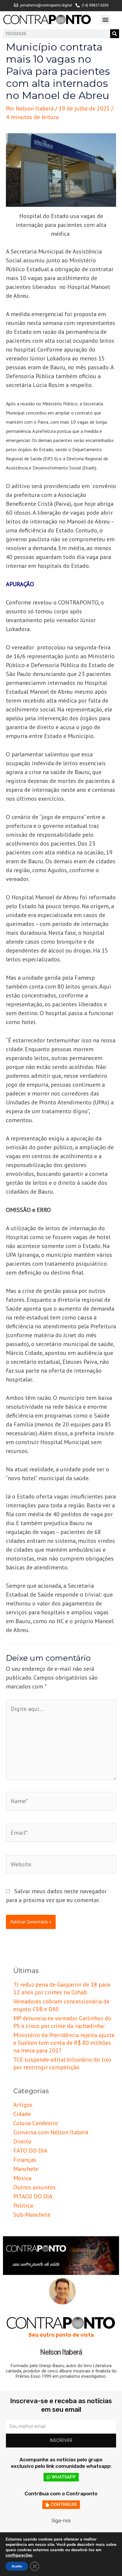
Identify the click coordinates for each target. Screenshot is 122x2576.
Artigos (23, 2105)
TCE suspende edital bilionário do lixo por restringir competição (62, 2063)
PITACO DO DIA (33, 2196)
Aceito (17, 2566)
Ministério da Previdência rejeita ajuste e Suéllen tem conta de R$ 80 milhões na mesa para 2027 (64, 2043)
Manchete (26, 2169)
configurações (19, 2555)
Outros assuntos (34, 2187)
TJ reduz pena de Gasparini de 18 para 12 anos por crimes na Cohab (62, 1988)
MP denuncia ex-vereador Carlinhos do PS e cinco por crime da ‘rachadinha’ (62, 2022)
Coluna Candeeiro (36, 2123)
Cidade (22, 2114)
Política (23, 2206)
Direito (22, 2141)
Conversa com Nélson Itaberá (51, 2132)
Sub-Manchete (32, 2215)
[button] (105, 20)
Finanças (25, 2160)
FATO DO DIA (30, 2151)
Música (22, 2178)
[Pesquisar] (115, 34)
